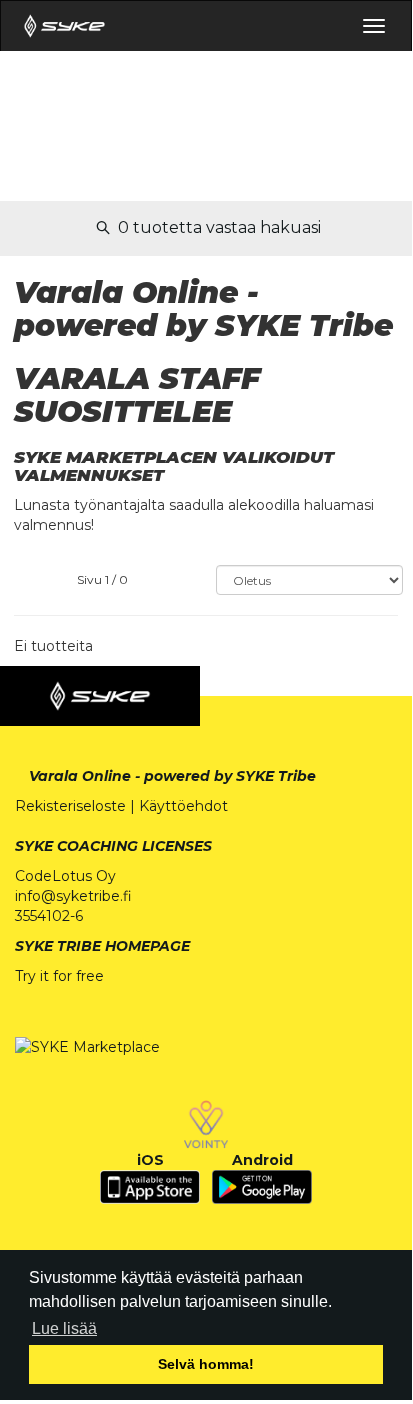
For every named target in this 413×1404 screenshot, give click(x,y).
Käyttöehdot (183, 806)
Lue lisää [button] (64, 1328)
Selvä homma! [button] (206, 1364)
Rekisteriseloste (70, 806)
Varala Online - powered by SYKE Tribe (172, 776)
